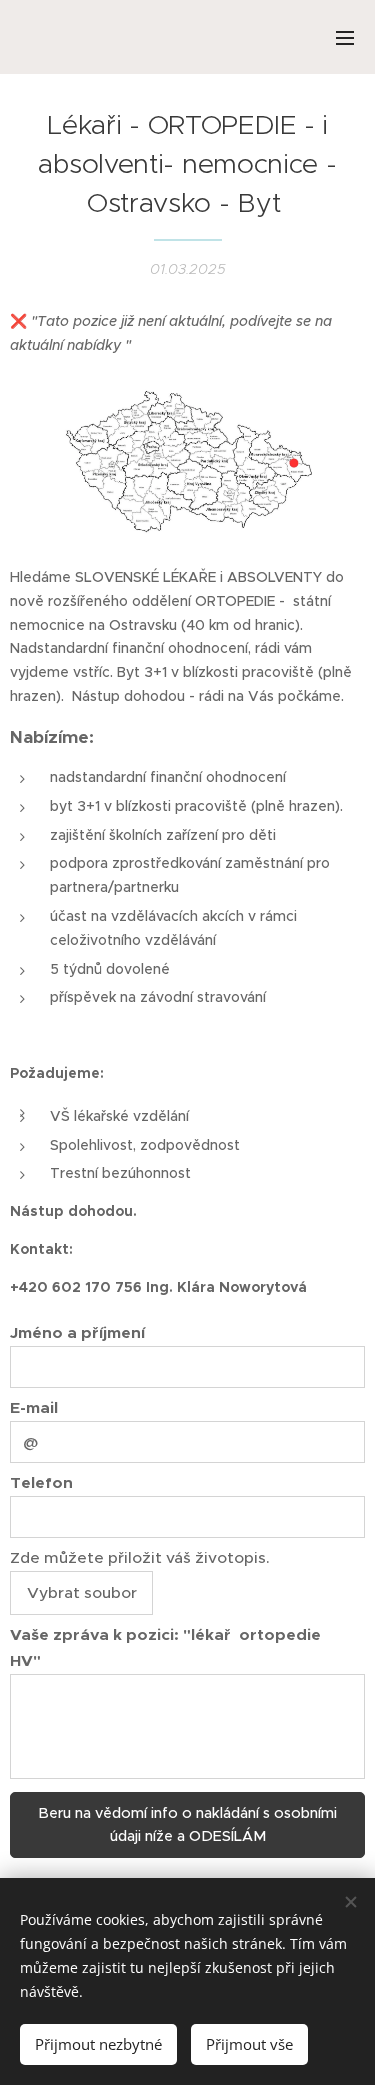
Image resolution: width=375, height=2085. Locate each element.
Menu (345, 37)
